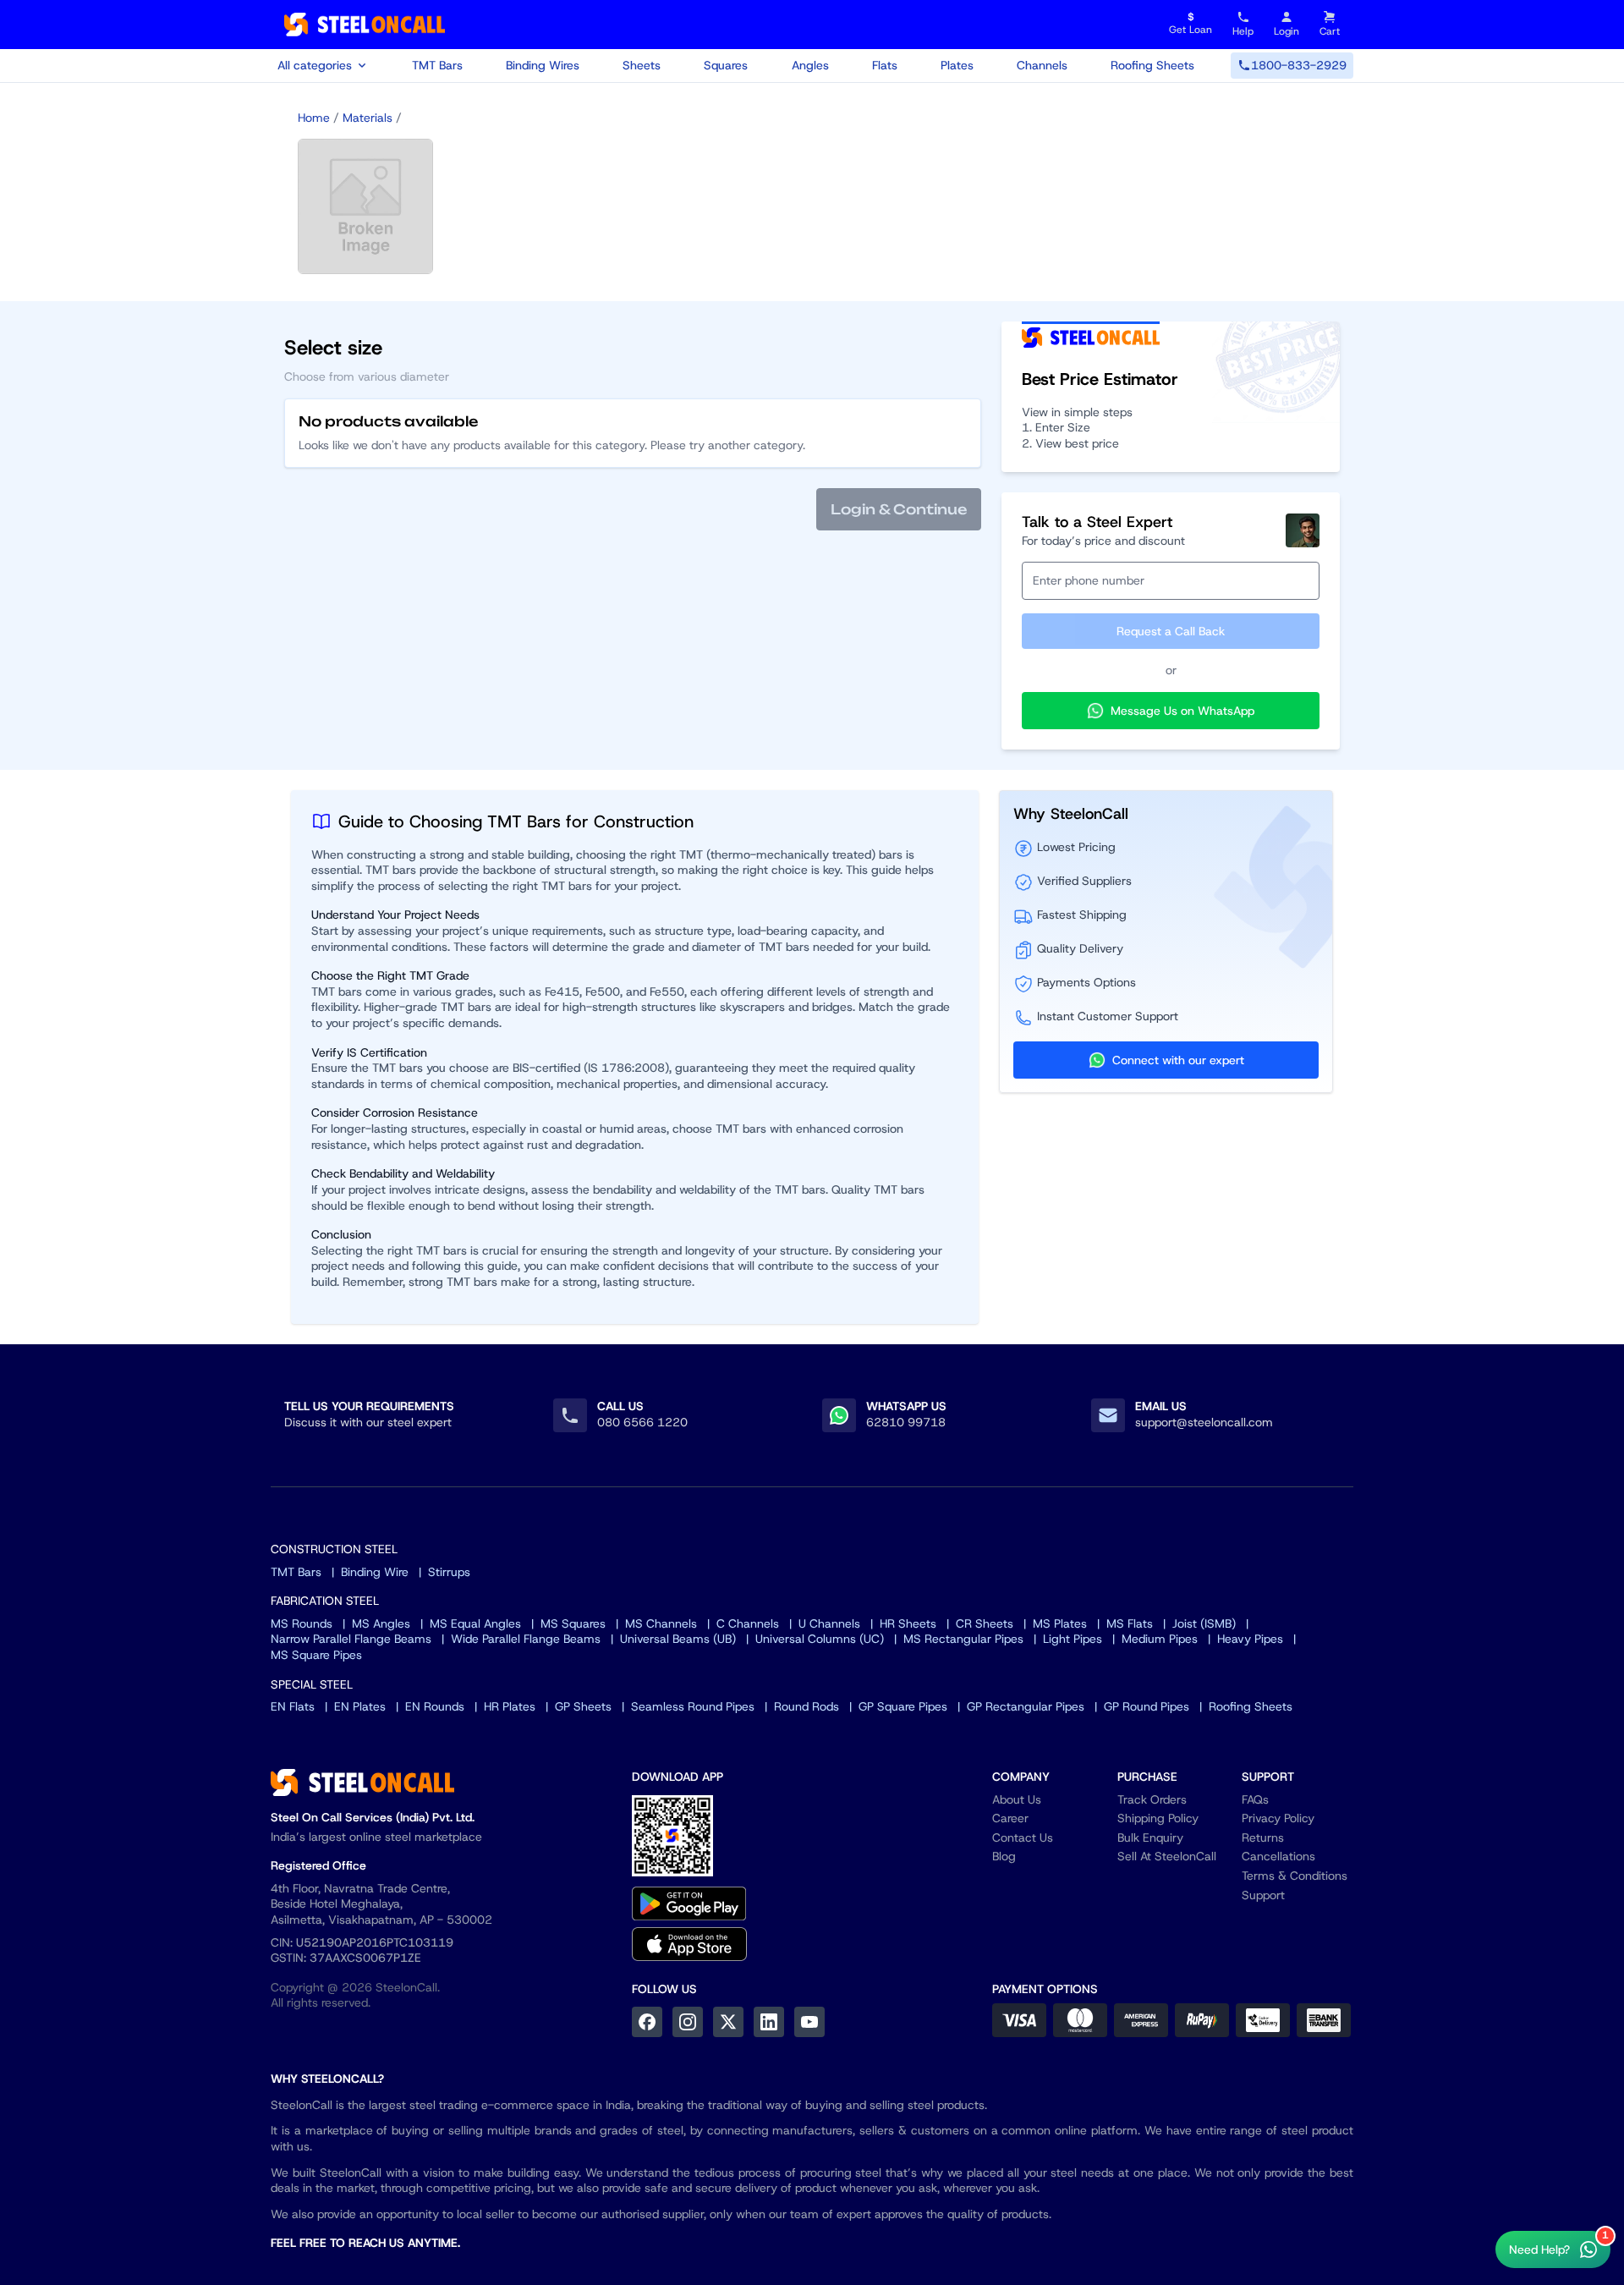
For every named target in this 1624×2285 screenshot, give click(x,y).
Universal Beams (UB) (678, 1639)
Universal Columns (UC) (820, 1639)
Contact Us (1023, 1837)
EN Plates (360, 1706)
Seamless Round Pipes (693, 1706)
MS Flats (1130, 1623)
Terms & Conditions (1295, 1876)
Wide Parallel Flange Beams (526, 1639)
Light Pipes (1073, 1639)
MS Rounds (302, 1623)
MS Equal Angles (475, 1623)
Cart (1330, 31)
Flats (885, 65)
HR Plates (510, 1706)
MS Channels (661, 1623)
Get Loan (1191, 24)
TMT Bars (437, 65)
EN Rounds (435, 1706)
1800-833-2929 (1299, 65)
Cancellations (1278, 1856)
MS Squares (573, 1623)
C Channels (748, 1623)
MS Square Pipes (316, 1655)
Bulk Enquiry (1150, 1837)
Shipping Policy (1158, 1818)
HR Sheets (908, 1623)
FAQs (1255, 1799)
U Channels (829, 1623)
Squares (726, 65)
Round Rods (807, 1706)
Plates (957, 65)
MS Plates (1060, 1623)
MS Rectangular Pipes (963, 1639)
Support (1263, 1895)
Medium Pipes (1160, 1639)
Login (1287, 31)
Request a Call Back (1171, 631)
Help (1243, 31)
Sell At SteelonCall (1167, 1856)
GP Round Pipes (1147, 1706)
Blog (1004, 1856)
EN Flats (293, 1706)
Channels (1042, 65)
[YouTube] (809, 2022)
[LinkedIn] (769, 2022)
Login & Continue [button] (899, 509)
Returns (1263, 1837)
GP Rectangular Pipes (1026, 1706)
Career (1010, 1818)
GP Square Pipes (903, 1706)
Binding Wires (543, 65)
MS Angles (381, 1623)
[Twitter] (728, 2022)
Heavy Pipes (1250, 1639)
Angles (810, 65)
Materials (368, 118)
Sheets (642, 65)
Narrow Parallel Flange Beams (351, 1639)
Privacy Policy (1278, 1818)
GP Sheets (583, 1706)
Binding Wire (375, 1572)
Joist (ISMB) (1204, 1623)
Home (314, 118)
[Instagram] (688, 2022)
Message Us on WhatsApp (1182, 711)
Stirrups (449, 1572)
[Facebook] (647, 2022)
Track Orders (1152, 1799)
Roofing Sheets (1152, 65)
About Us (1017, 1799)
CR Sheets (985, 1623)
